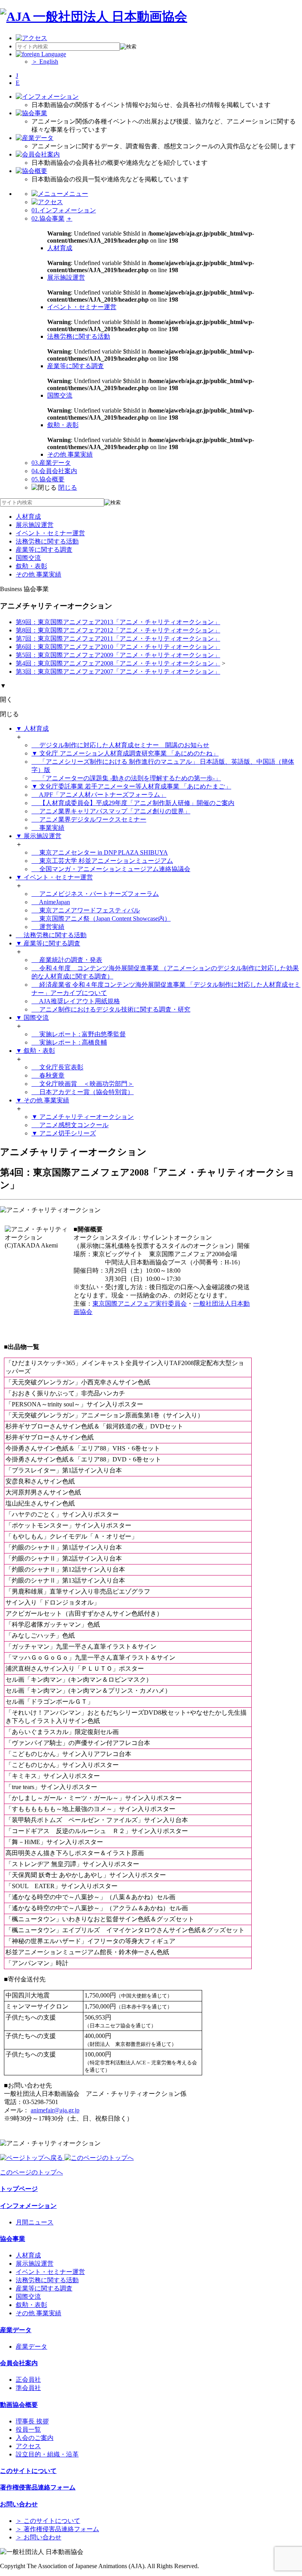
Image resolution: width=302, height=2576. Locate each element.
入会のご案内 (35, 2438)
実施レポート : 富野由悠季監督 (82, 1034)
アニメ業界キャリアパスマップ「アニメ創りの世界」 (114, 811)
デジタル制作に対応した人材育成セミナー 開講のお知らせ (123, 745)
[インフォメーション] (47, 97)
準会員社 (28, 2388)
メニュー (75, 194)
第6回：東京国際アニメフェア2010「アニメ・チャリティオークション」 (118, 647)
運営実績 (51, 927)
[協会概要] (31, 171)
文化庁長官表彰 (61, 1067)
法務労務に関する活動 (79, 336)
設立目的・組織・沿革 (47, 2454)
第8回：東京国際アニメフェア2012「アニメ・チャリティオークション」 (118, 630)
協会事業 (48, 218)
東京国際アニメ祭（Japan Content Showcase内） (104, 919)
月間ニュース (35, 2222)
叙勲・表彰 (63, 425)
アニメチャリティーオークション (83, 1117)
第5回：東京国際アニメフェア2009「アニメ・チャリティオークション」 (118, 655)
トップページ (19, 2189)
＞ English (45, 62)
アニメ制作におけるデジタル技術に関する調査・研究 (114, 1009)
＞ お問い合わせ (39, 2537)
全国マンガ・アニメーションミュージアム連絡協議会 (114, 869)
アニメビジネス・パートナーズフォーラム (98, 894)
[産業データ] (35, 138)
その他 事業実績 (70, 454)
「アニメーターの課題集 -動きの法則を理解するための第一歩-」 (129, 778)
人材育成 (60, 248)
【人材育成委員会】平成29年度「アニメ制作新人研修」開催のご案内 (136, 803)
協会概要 (48, 479)
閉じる (68, 487)
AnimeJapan (54, 902)
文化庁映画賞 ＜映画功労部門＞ (86, 1084)
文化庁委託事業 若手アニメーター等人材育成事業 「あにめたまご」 (131, 786)
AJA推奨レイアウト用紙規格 (79, 1001)
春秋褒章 (51, 1075)
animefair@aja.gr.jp (55, 2110)
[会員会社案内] (38, 154)
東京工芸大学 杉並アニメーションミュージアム (105, 861)
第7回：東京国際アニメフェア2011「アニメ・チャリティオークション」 (118, 638)
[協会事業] (31, 113)
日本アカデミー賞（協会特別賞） (86, 1092)
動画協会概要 (19, 2405)
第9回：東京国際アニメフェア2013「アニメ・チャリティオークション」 (118, 622)
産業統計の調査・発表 (70, 960)
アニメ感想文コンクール (73, 1125)
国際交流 (60, 395)
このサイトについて (28, 2471)
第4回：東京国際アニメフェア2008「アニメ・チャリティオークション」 (118, 663)
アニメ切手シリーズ (64, 1133)
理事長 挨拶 (32, 2421)
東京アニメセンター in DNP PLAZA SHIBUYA (103, 852)
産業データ (51, 463)
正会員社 (28, 2380)
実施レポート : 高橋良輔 (72, 1042)
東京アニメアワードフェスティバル (89, 910)
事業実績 (51, 828)
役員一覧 (28, 2430)
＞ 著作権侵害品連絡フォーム (57, 2529)
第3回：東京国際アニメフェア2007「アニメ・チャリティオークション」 (118, 672)
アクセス (28, 2446)
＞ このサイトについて (48, 2521)
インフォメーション (64, 210)
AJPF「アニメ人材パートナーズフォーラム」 (102, 795)
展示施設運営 (66, 277)
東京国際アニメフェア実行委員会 (140, 1304)
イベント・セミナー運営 (82, 307)
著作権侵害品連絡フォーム (38, 2487)
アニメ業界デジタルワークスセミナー (92, 819)
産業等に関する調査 (75, 366)
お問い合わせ (19, 2504)
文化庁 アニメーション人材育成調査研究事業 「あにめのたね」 (125, 753)
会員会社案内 (54, 471)
